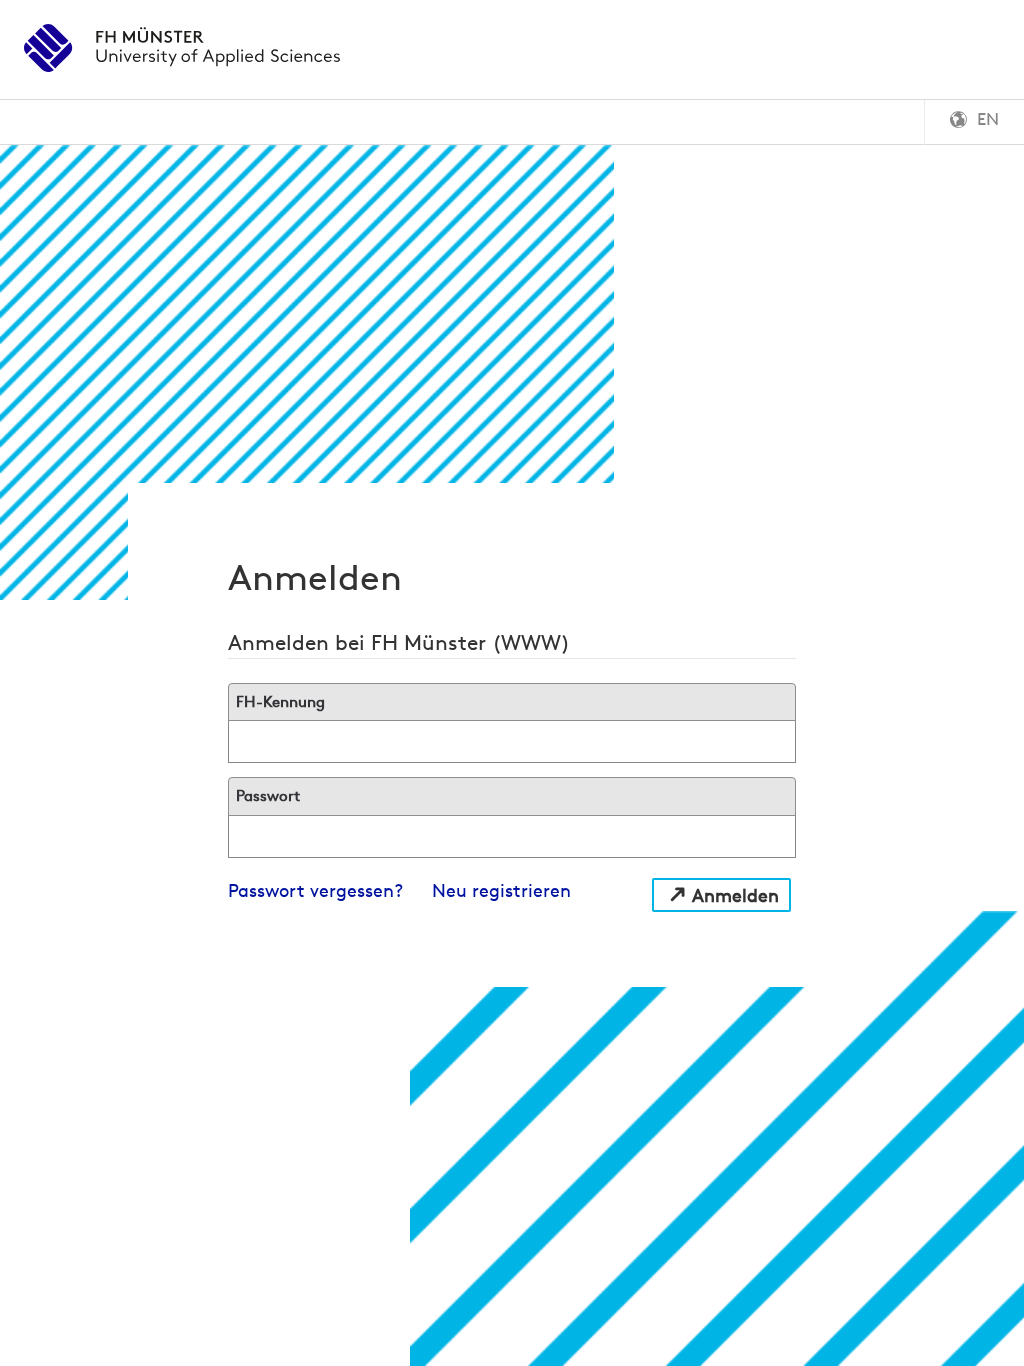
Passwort (268, 795)
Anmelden (735, 895)
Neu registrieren (501, 890)
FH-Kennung (280, 701)
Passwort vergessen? (315, 890)
